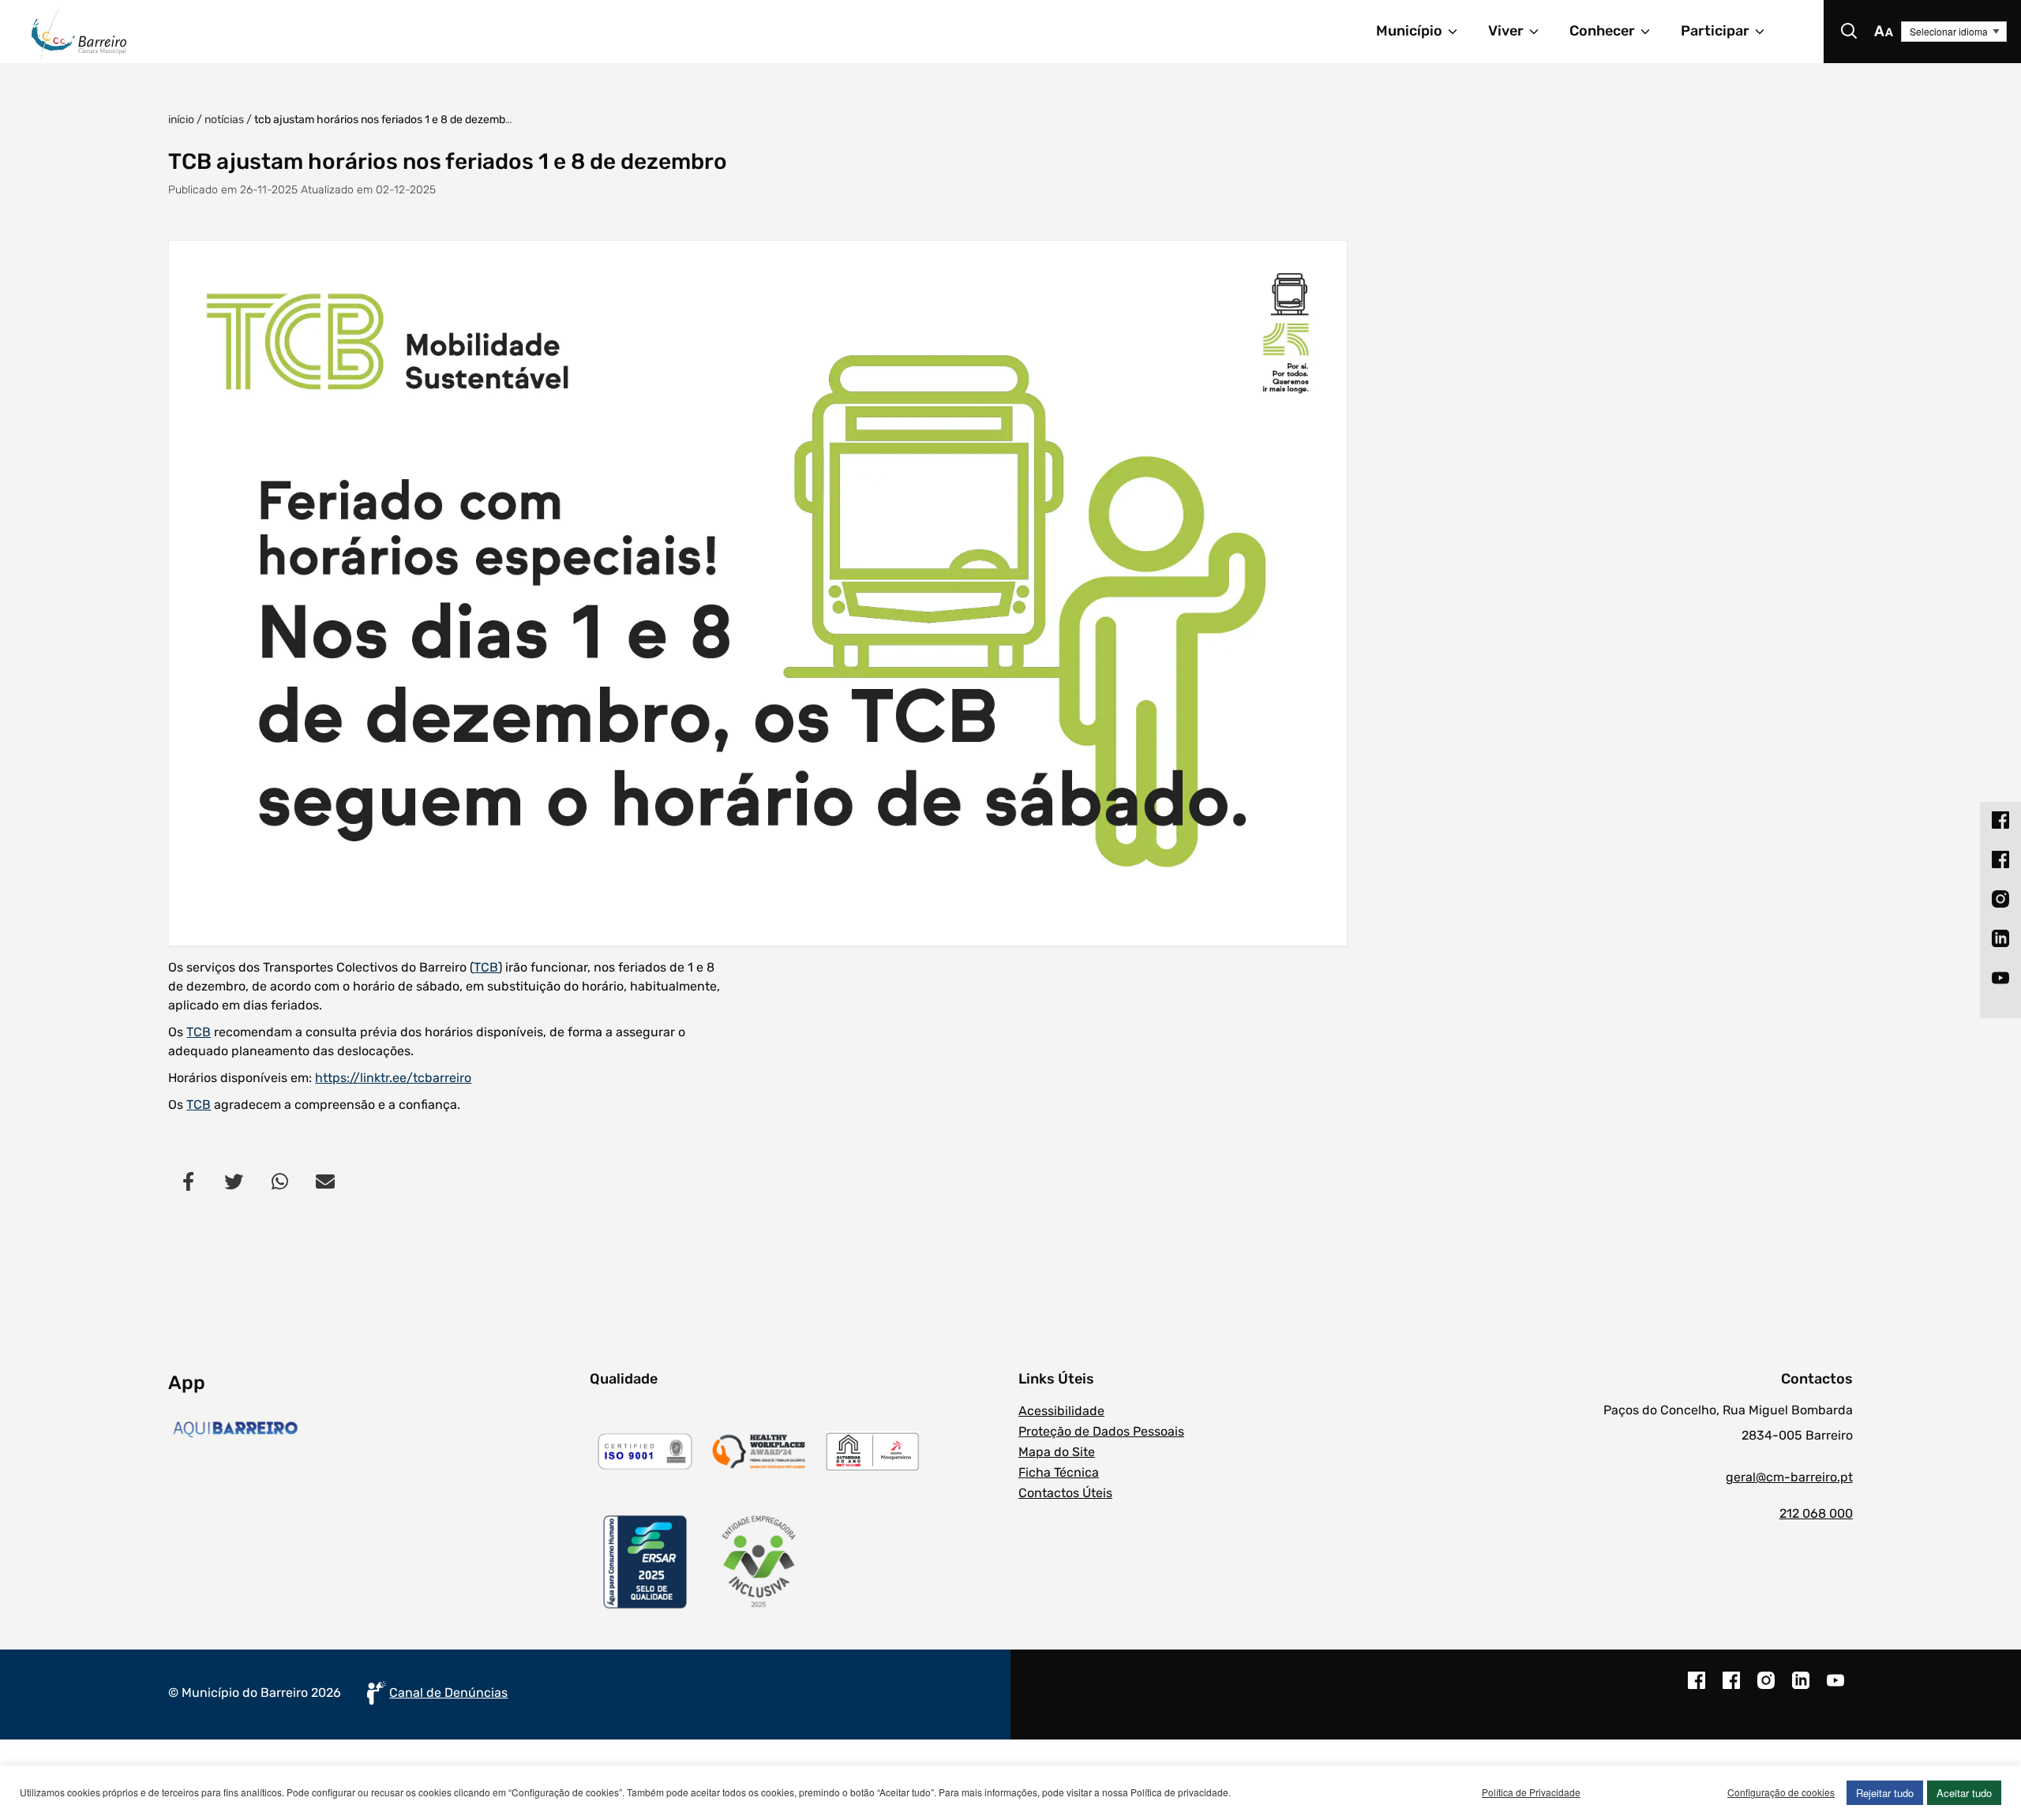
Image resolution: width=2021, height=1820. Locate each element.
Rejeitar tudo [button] (1885, 1793)
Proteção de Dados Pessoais (1101, 1431)
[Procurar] (1849, 32)
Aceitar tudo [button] (1964, 1793)
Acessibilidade (1061, 1411)
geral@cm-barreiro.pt (1789, 1477)
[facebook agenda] (1731, 1688)
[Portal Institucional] (384, 32)
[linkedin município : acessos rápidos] (2000, 938)
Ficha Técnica (1059, 1472)
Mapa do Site (1057, 1452)
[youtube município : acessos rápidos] (2000, 977)
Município (1409, 31)
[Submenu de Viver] (1541, 32)
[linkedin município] (1801, 1688)
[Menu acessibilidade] (1884, 32)
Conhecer (1602, 31)
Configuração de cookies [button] (1781, 1792)
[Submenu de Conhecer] (1652, 32)
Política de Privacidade (1531, 1792)
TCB (486, 967)
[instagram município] (1766, 1688)
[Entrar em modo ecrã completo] (757, 594)
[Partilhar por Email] (325, 1182)
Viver (1506, 31)
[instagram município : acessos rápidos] (2000, 898)
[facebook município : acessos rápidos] (2000, 819)
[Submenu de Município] (1460, 32)
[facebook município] (1697, 1688)
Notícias (224, 120)
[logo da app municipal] (375, 1429)
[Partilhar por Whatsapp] (279, 1182)
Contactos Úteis (1065, 1493)
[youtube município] (1835, 1688)
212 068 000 (1816, 1513)
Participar (1715, 31)
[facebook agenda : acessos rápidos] (2000, 859)
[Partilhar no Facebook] (188, 1182)
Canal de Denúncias (448, 1693)
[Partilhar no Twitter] (234, 1182)
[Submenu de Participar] (1767, 32)
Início (181, 120)
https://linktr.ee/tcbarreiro (393, 1078)
